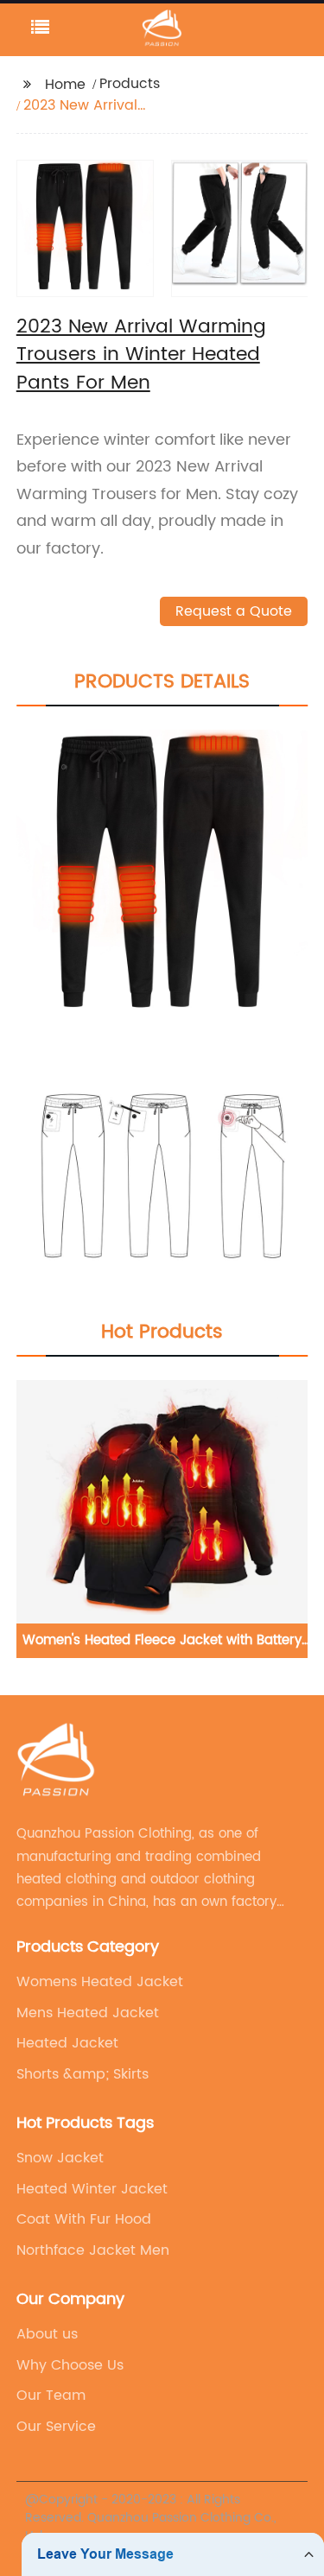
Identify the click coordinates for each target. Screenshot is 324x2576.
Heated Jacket (67, 2043)
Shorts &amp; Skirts (83, 2074)
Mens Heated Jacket (88, 2013)
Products (130, 84)
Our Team (51, 2396)
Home (65, 85)
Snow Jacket (60, 2158)
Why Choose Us (70, 2365)
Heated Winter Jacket (92, 2189)
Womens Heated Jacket (100, 1982)
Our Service (56, 2427)
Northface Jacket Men (93, 2250)
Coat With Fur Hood (84, 2219)
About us (47, 2334)
